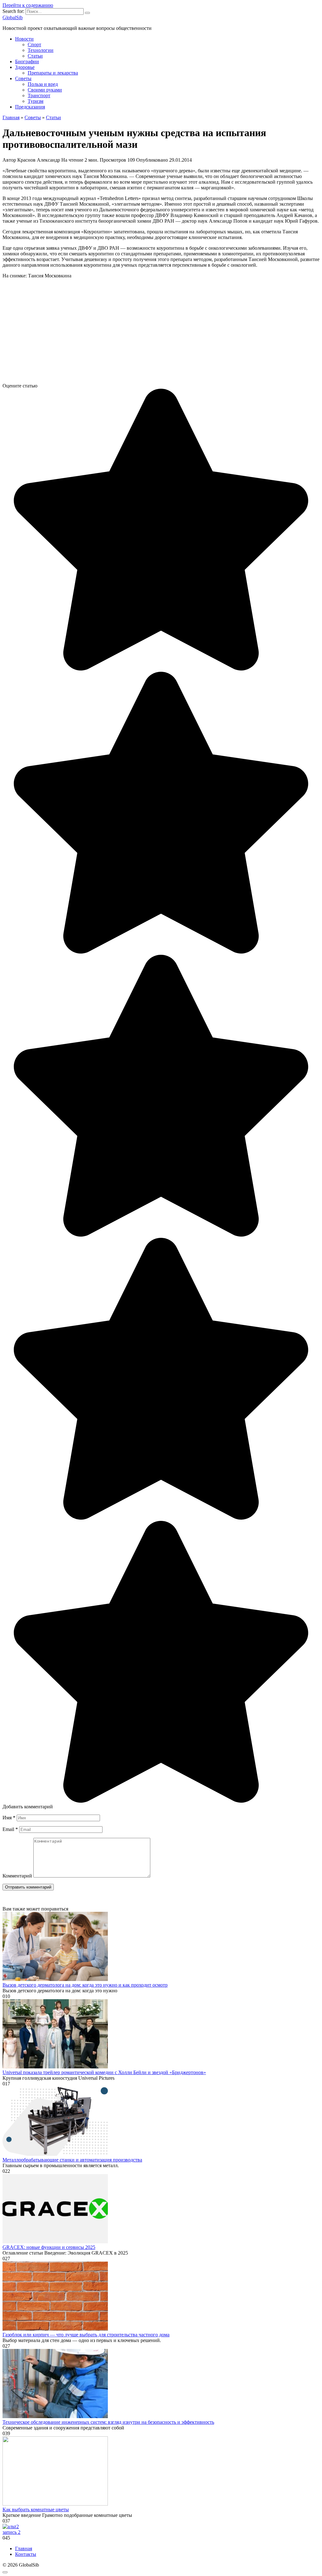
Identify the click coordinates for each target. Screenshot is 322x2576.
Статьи (35, 56)
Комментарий (17, 1876)
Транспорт (39, 95)
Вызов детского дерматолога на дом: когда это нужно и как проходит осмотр (85, 1985)
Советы (23, 78)
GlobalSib (13, 17)
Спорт (34, 45)
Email (10, 1829)
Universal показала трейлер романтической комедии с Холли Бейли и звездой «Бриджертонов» (104, 2072)
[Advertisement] (161, 333)
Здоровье (25, 67)
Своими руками (45, 90)
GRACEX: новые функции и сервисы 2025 (49, 2247)
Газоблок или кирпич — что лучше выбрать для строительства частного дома (86, 2335)
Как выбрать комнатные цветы (36, 2509)
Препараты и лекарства (53, 73)
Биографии (27, 61)
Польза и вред (43, 84)
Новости (24, 39)
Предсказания (30, 107)
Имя (9, 1818)
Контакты (26, 2554)
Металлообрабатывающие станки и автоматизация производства (72, 2160)
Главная (24, 2548)
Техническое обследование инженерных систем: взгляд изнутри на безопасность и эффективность (108, 2422)
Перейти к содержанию (28, 5)
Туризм (36, 101)
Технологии (41, 50)
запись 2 (11, 2532)
